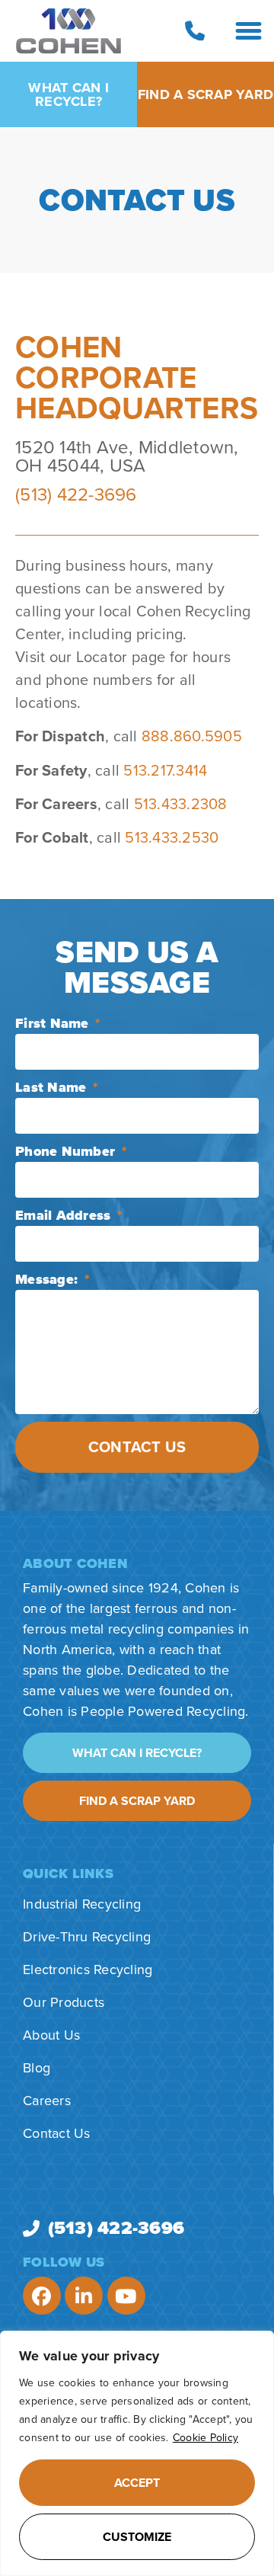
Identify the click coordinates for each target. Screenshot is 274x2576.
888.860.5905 (192, 737)
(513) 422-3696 (76, 495)
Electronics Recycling (88, 1970)
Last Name (53, 1087)
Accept (137, 2483)
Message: (48, 1279)
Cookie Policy (205, 2438)
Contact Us (57, 2133)
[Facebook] (42, 2296)
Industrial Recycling (82, 1904)
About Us (51, 2035)
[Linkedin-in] (84, 2296)
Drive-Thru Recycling (87, 1937)
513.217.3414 (165, 771)
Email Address (65, 1215)
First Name (54, 1023)
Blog (37, 2068)
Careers (47, 2101)
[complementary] (137, 2453)
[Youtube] (126, 2296)
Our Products (64, 2002)
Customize (137, 2537)
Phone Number (67, 1151)
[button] (249, 31)
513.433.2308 (181, 805)
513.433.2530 (172, 838)
